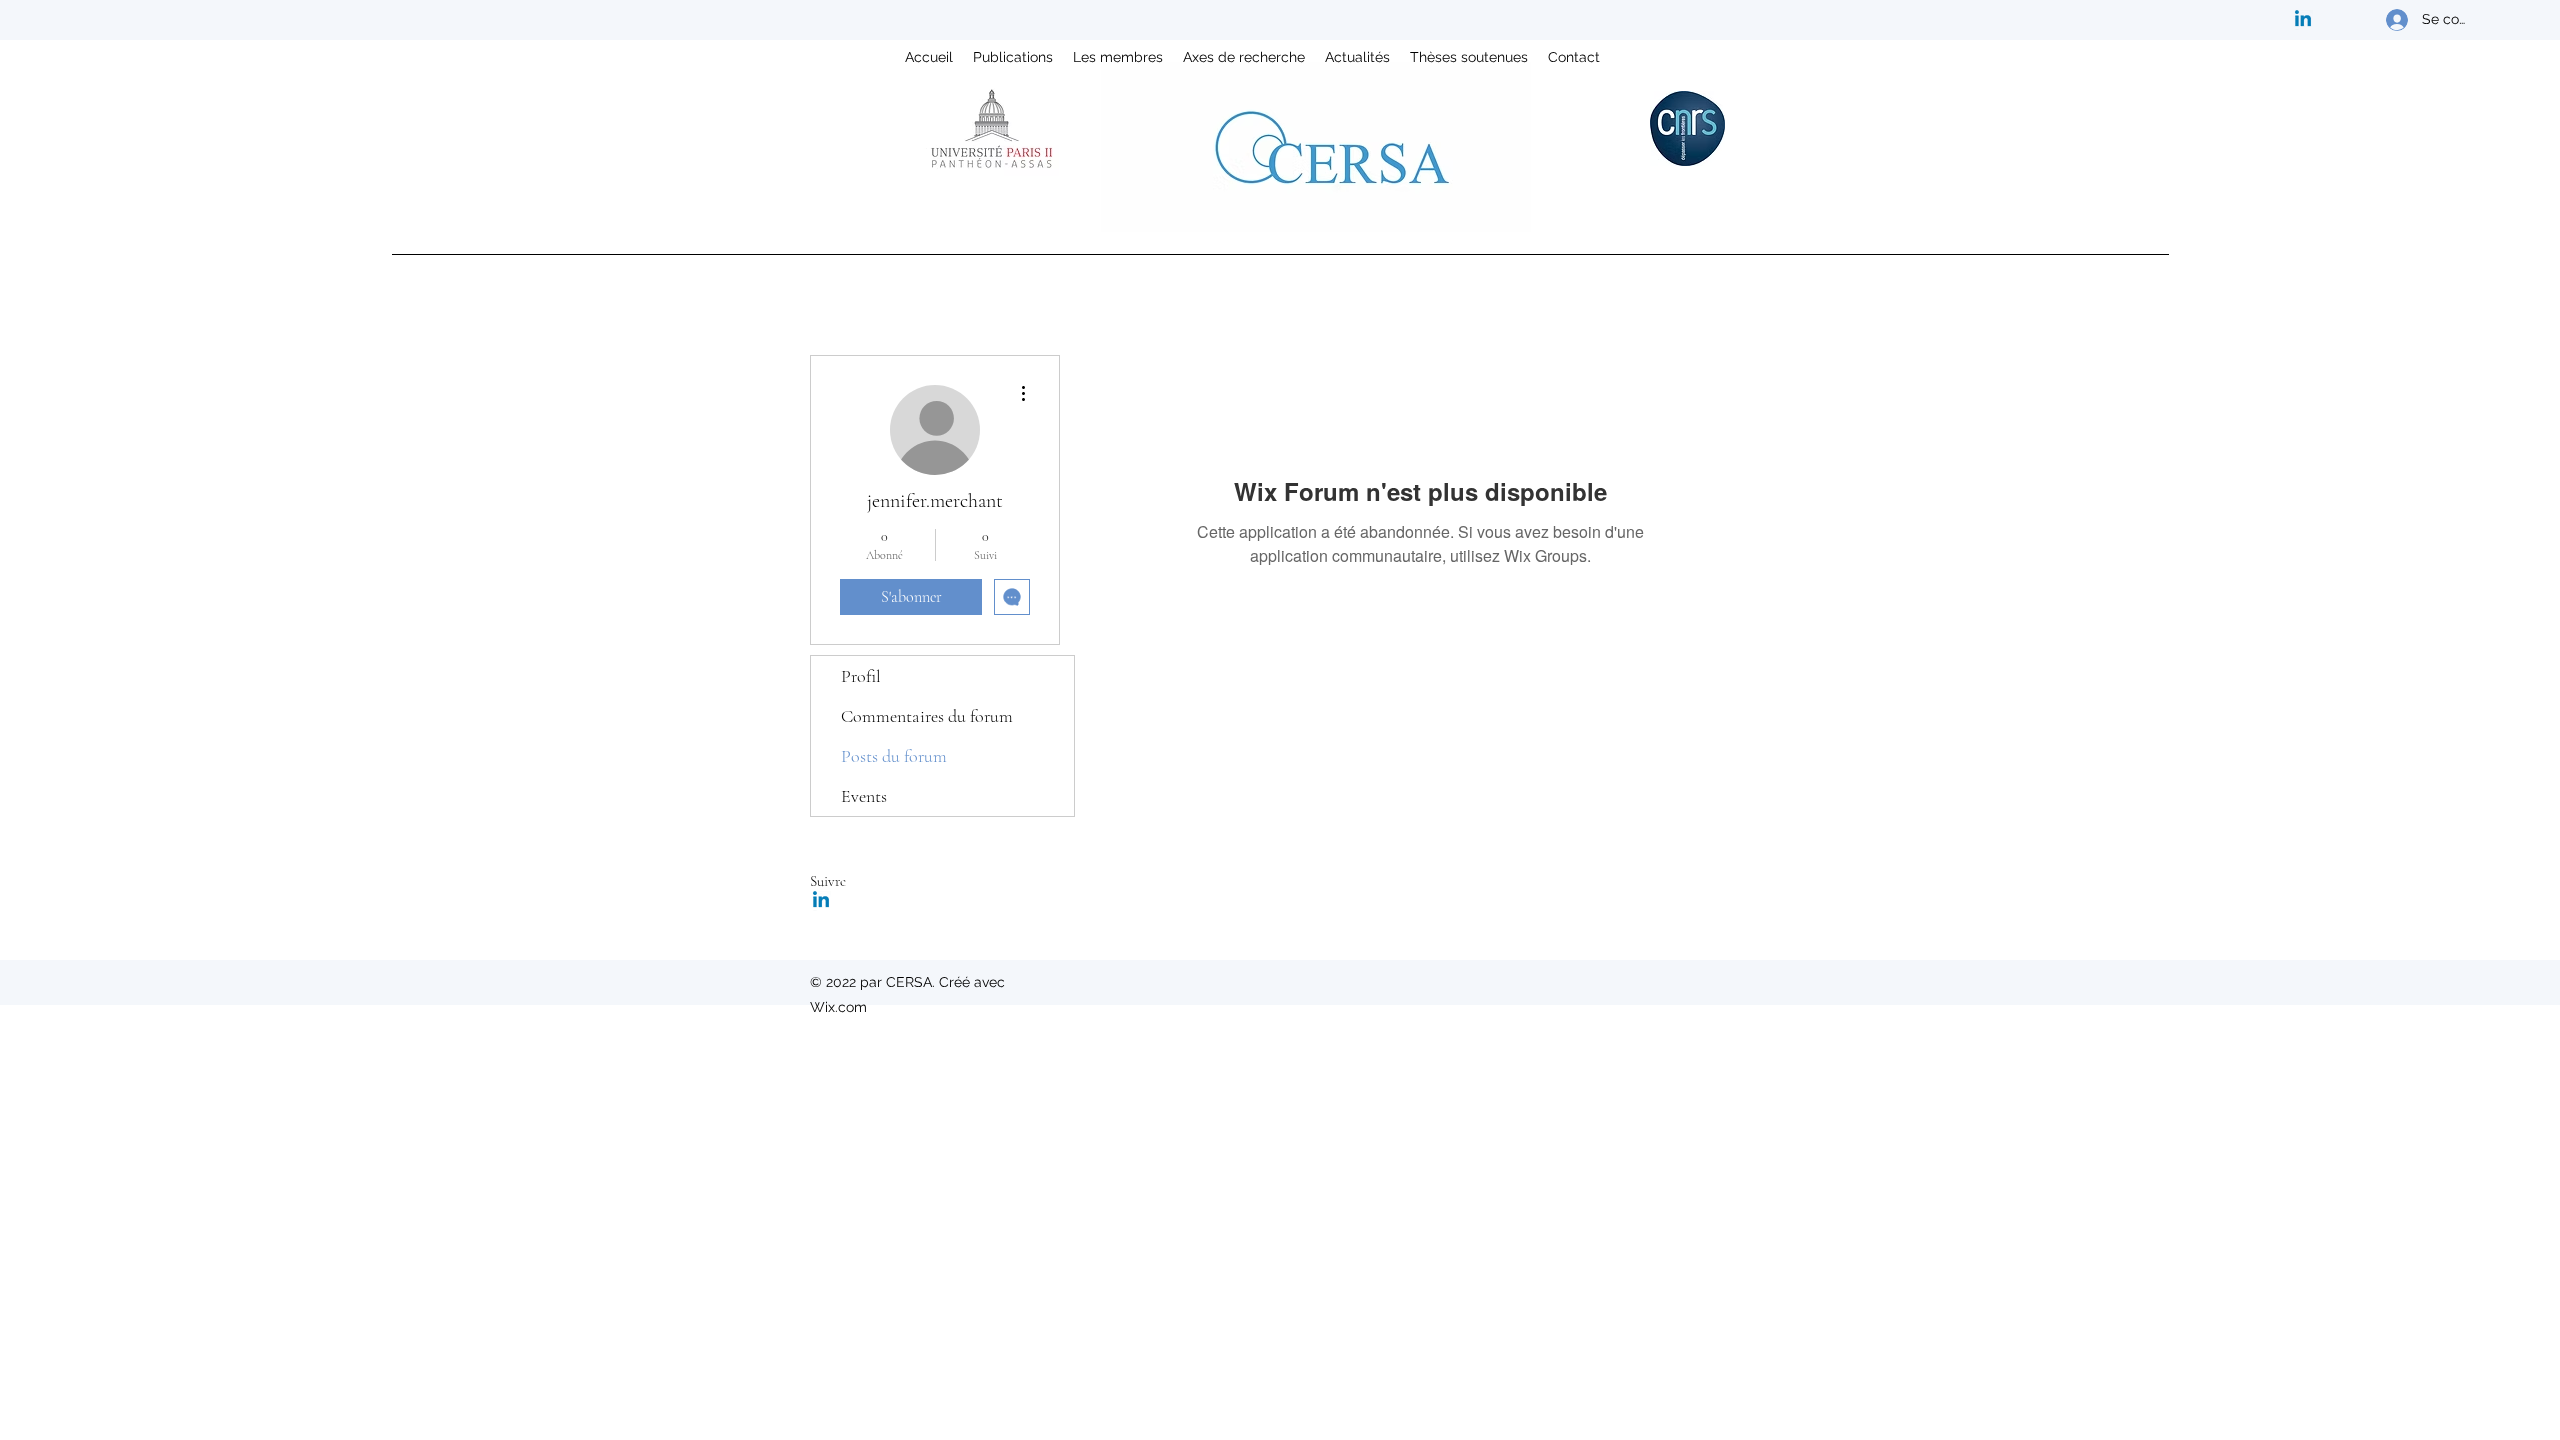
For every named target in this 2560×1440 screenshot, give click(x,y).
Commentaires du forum (927, 716)
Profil (861, 676)
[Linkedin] (2303, 20)
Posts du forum (894, 756)
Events (864, 796)
